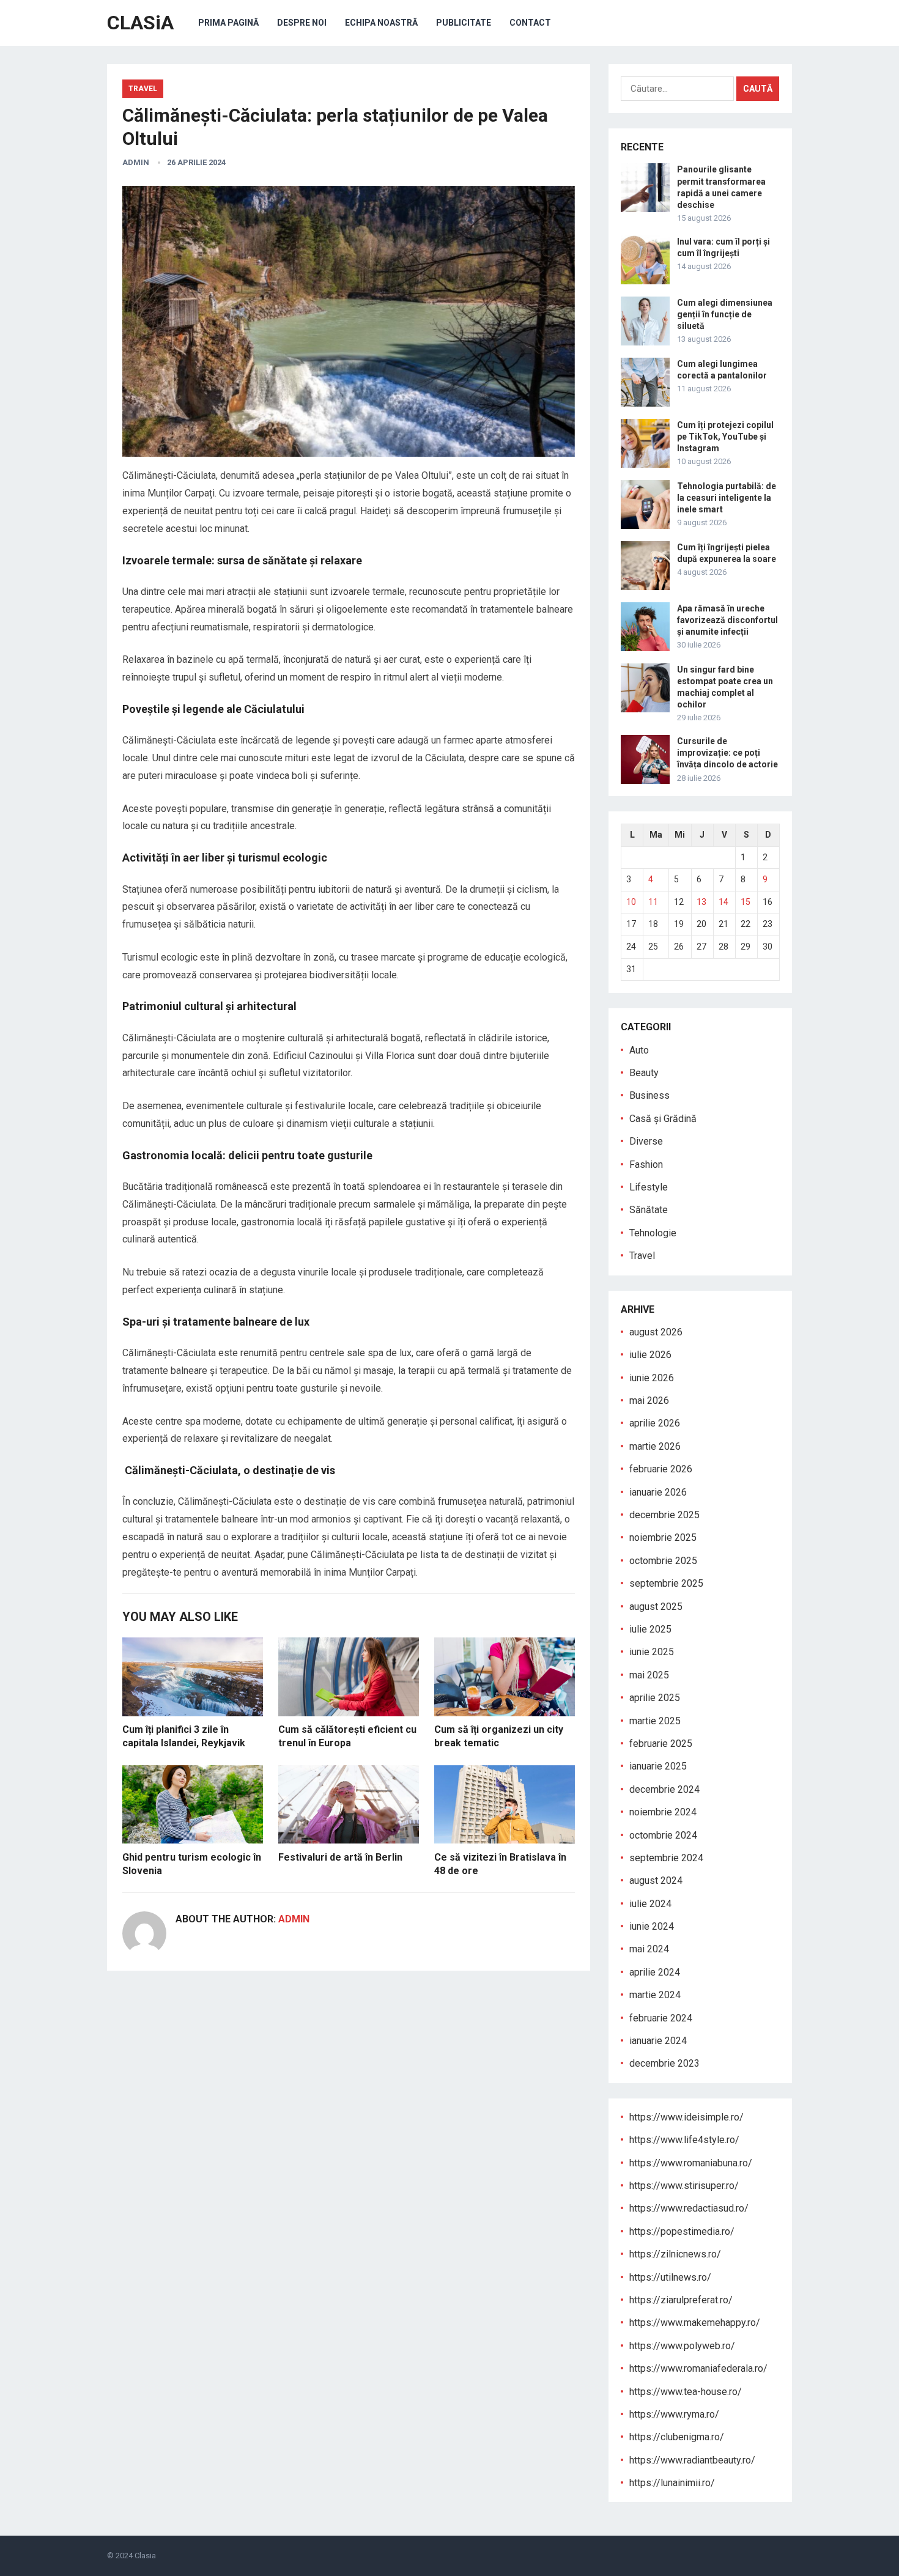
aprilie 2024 (655, 1972)
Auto (639, 1050)
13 (701, 902)
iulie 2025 (650, 1629)
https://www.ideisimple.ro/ (686, 2117)
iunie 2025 (652, 1652)
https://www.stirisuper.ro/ (684, 2186)
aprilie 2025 (655, 1698)
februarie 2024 (661, 2018)
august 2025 (656, 1607)
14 (723, 902)
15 (745, 902)
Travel (143, 89)
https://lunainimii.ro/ (672, 2483)
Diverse (646, 1141)
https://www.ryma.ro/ (674, 2414)
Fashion (646, 1164)
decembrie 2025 (664, 1515)
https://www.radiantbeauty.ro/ (692, 2460)
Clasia (145, 2556)
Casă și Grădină (663, 1119)
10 (631, 902)
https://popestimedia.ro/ (682, 2231)
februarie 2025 (661, 1744)
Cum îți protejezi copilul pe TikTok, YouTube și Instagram (725, 437)
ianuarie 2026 (658, 1492)
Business (649, 1095)
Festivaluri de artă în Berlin (340, 1857)
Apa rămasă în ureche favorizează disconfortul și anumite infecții (727, 620)
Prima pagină (228, 23)
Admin (136, 162)
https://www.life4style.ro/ (684, 2140)
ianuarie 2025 (658, 1766)
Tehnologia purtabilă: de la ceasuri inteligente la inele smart (727, 498)
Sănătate (649, 1210)
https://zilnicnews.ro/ (675, 2254)
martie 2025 (655, 1721)
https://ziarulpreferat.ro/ (681, 2300)
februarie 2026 (661, 1469)
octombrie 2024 (663, 1835)
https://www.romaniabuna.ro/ (691, 2163)
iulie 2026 (650, 1355)
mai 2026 (649, 1401)
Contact (530, 23)
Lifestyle (649, 1187)
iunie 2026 (652, 1378)
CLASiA (140, 23)
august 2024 (656, 1880)
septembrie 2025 (666, 1583)
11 (653, 902)
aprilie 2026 (655, 1423)
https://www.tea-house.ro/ (686, 2392)
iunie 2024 (652, 1926)
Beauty (644, 1073)
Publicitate (464, 23)
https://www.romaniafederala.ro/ (698, 2368)
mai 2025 (649, 1675)
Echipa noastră (381, 23)
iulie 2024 (650, 1904)
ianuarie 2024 (658, 2041)
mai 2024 (649, 1949)
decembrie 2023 (664, 2063)
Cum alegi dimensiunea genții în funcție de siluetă (725, 314)
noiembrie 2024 (663, 1812)
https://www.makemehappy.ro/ (695, 2323)
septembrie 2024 (666, 1858)
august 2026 (656, 1332)
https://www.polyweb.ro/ (682, 2346)
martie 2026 (655, 1446)
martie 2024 (655, 1995)
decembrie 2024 (664, 1789)
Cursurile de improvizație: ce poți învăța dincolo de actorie (727, 753)
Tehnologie (653, 1233)
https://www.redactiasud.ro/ (689, 2208)
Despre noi (302, 23)
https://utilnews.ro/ (670, 2277)
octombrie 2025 (663, 1561)
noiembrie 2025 (663, 1537)
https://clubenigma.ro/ (677, 2437)
